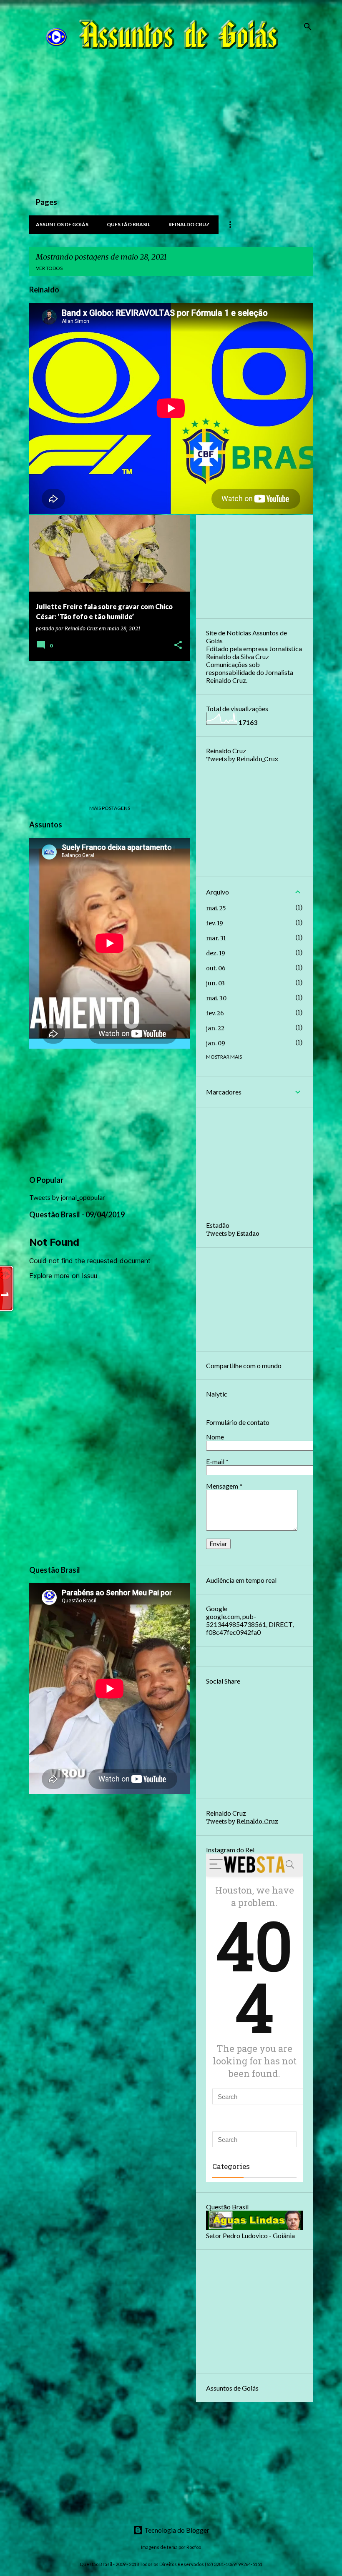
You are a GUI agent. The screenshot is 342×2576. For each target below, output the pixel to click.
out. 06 (216, 968)
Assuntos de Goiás (62, 224)
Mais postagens (110, 808)
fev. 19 (215, 923)
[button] (178, 646)
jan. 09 (216, 1043)
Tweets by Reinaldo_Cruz (242, 759)
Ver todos (49, 268)
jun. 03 (215, 983)
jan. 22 (215, 1028)
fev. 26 (215, 1013)
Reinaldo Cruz (189, 224)
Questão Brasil (128, 224)
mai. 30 (216, 998)
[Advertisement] (171, 130)
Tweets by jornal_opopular (67, 1197)
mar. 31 (216, 938)
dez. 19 (216, 953)
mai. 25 (216, 908)
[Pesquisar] (308, 27)
